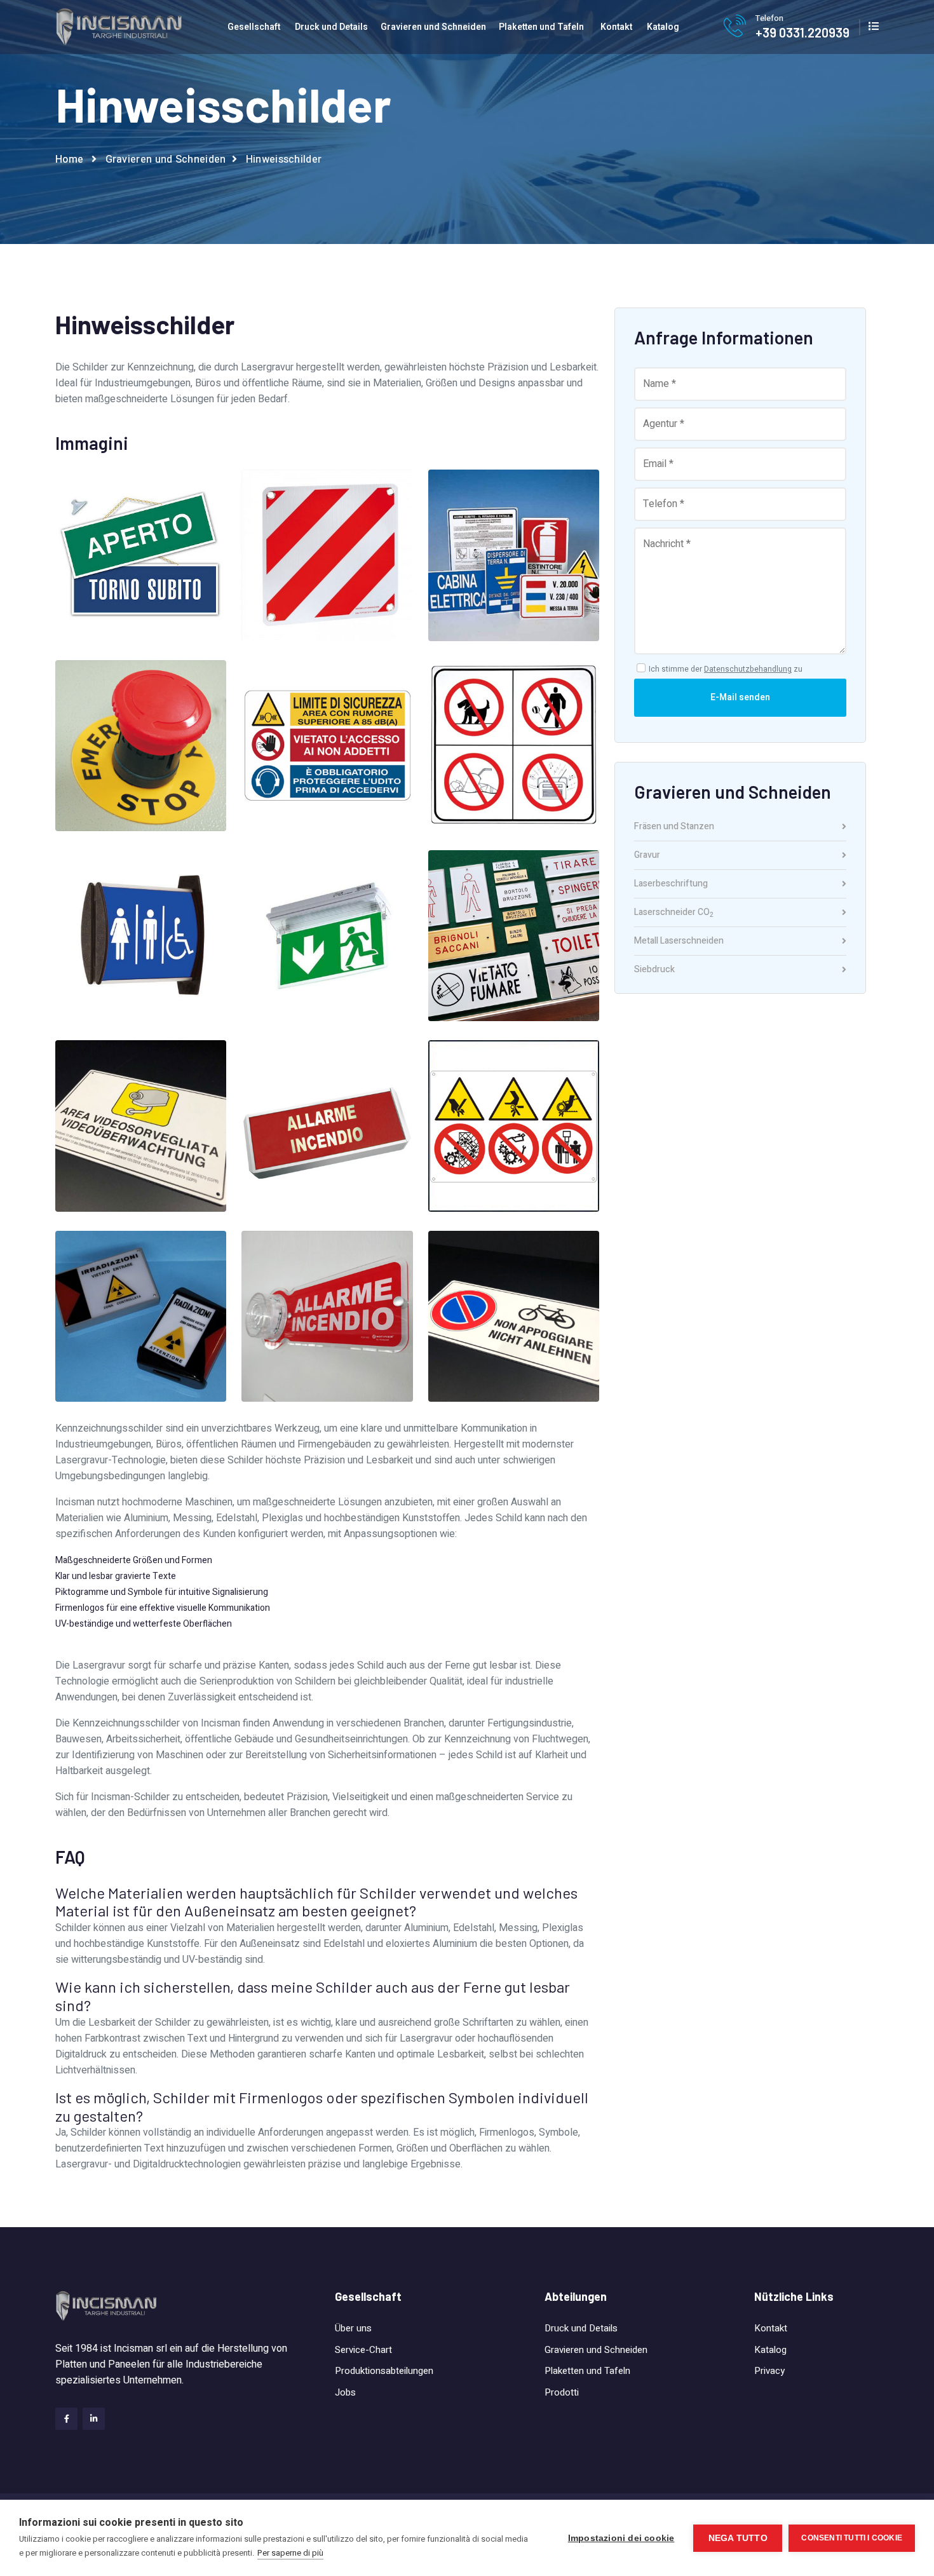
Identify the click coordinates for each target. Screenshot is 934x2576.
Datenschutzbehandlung (748, 669)
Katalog (663, 27)
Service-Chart (363, 2350)
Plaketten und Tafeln (541, 27)
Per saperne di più (290, 2553)
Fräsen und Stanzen (674, 828)
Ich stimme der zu (726, 669)
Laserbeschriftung (671, 885)
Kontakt (616, 27)
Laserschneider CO (674, 914)
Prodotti (562, 2392)
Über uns (353, 2328)
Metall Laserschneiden (679, 942)
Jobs (345, 2392)
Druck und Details (331, 27)
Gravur (647, 856)
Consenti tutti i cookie (852, 2538)
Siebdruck (654, 970)
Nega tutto (738, 2538)
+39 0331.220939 (802, 32)
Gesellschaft (254, 27)
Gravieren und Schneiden (433, 27)
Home (69, 159)
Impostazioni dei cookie (621, 2538)
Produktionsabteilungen (384, 2371)
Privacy (769, 2371)
